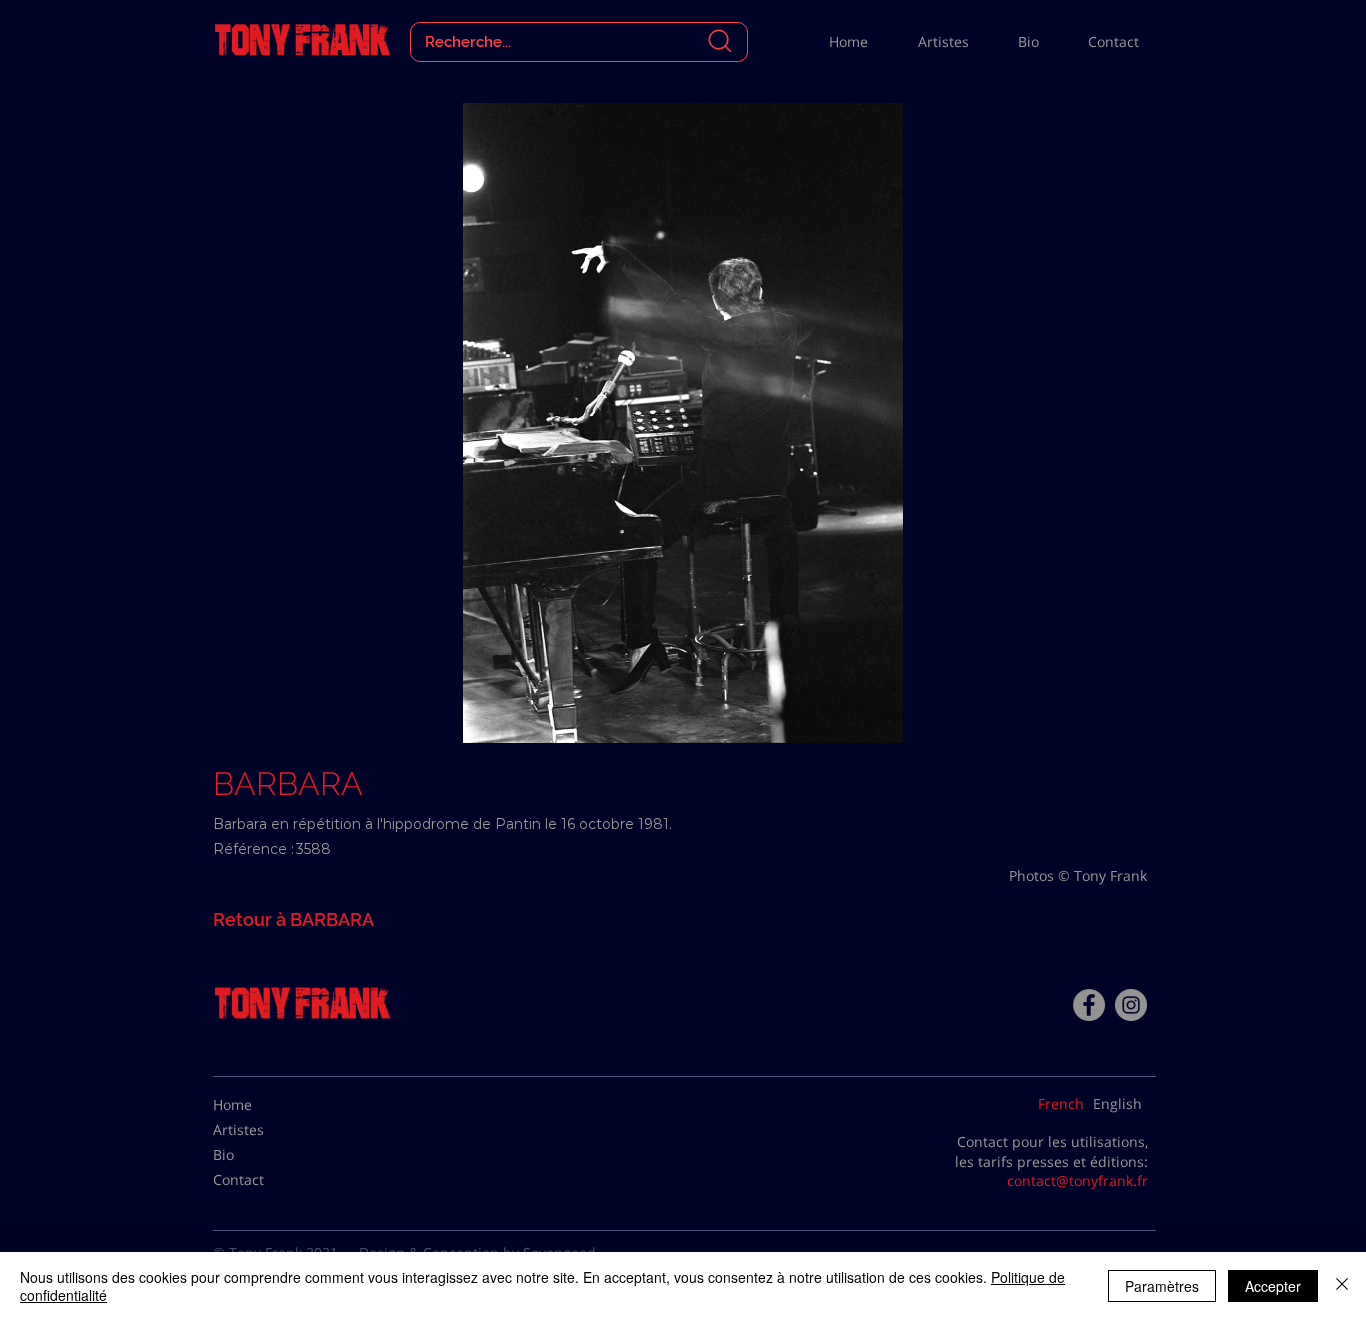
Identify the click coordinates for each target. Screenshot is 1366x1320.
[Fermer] (1342, 1286)
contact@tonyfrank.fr (1077, 1180)
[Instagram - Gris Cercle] (1131, 1005)
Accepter (1273, 1286)
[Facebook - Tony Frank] (1089, 1005)
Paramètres (1162, 1286)
